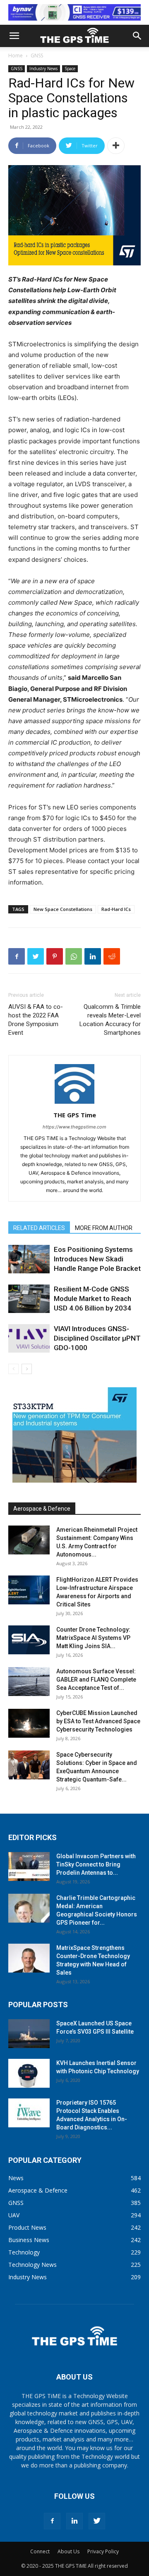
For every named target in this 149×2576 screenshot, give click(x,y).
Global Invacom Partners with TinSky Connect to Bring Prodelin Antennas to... (96, 1864)
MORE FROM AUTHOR (104, 1228)
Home (16, 56)
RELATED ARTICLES (39, 1228)
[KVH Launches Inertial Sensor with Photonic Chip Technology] (29, 2073)
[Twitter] (36, 956)
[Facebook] (17, 956)
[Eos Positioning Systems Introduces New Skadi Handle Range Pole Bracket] (29, 1259)
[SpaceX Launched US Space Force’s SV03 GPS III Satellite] (29, 2034)
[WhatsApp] (74, 956)
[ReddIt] (112, 956)
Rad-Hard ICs (116, 909)
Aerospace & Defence (42, 1509)
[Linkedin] (93, 956)
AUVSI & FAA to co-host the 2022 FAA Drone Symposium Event (36, 1020)
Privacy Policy (103, 2551)
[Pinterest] (55, 956)
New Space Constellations (63, 909)
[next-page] (27, 1369)
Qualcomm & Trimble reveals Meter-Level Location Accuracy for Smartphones (110, 1020)
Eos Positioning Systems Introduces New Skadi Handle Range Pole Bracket (97, 1259)
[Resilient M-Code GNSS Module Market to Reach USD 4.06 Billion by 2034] (29, 1299)
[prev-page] (13, 1369)
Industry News (43, 69)
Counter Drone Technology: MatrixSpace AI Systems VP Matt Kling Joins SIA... (93, 1638)
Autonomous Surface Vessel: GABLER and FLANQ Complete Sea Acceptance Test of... (96, 1679)
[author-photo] (74, 1103)
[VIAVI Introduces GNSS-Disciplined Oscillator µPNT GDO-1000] (29, 1338)
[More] (116, 146)
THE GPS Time (75, 1115)
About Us (68, 2551)
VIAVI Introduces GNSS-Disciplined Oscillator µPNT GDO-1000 (97, 1338)
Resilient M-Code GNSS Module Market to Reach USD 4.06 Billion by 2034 (93, 1299)
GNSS (37, 56)
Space (70, 69)
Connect (40, 2551)
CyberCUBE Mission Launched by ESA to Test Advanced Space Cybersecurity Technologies (98, 1721)
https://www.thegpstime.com (74, 1127)
